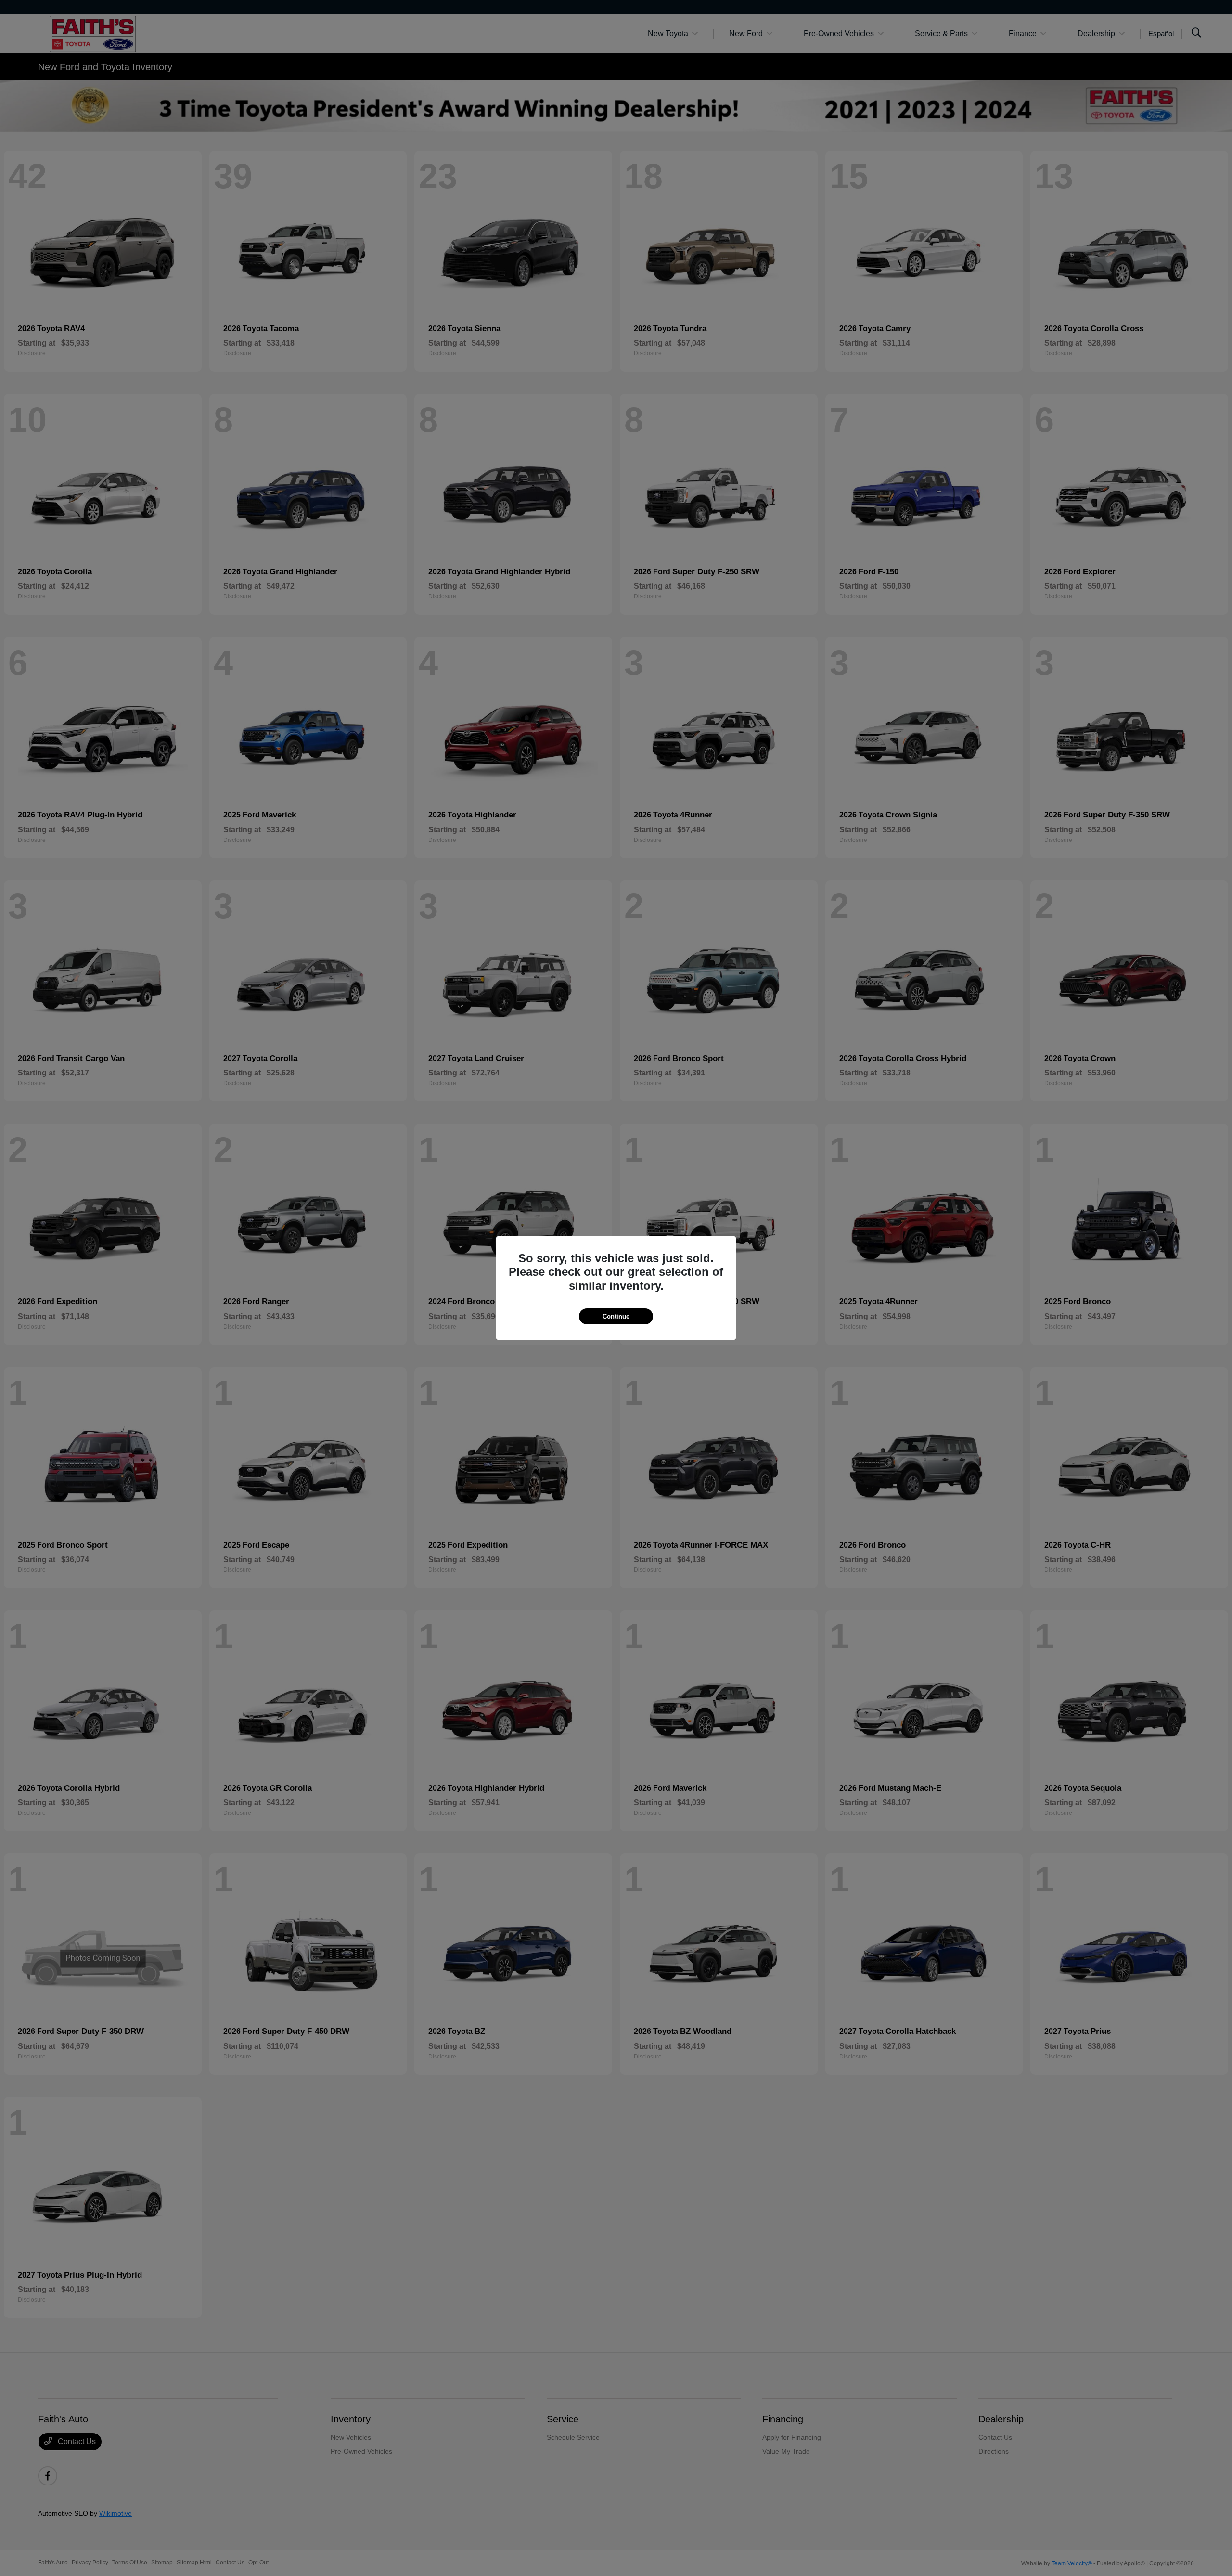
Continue (616, 1316)
